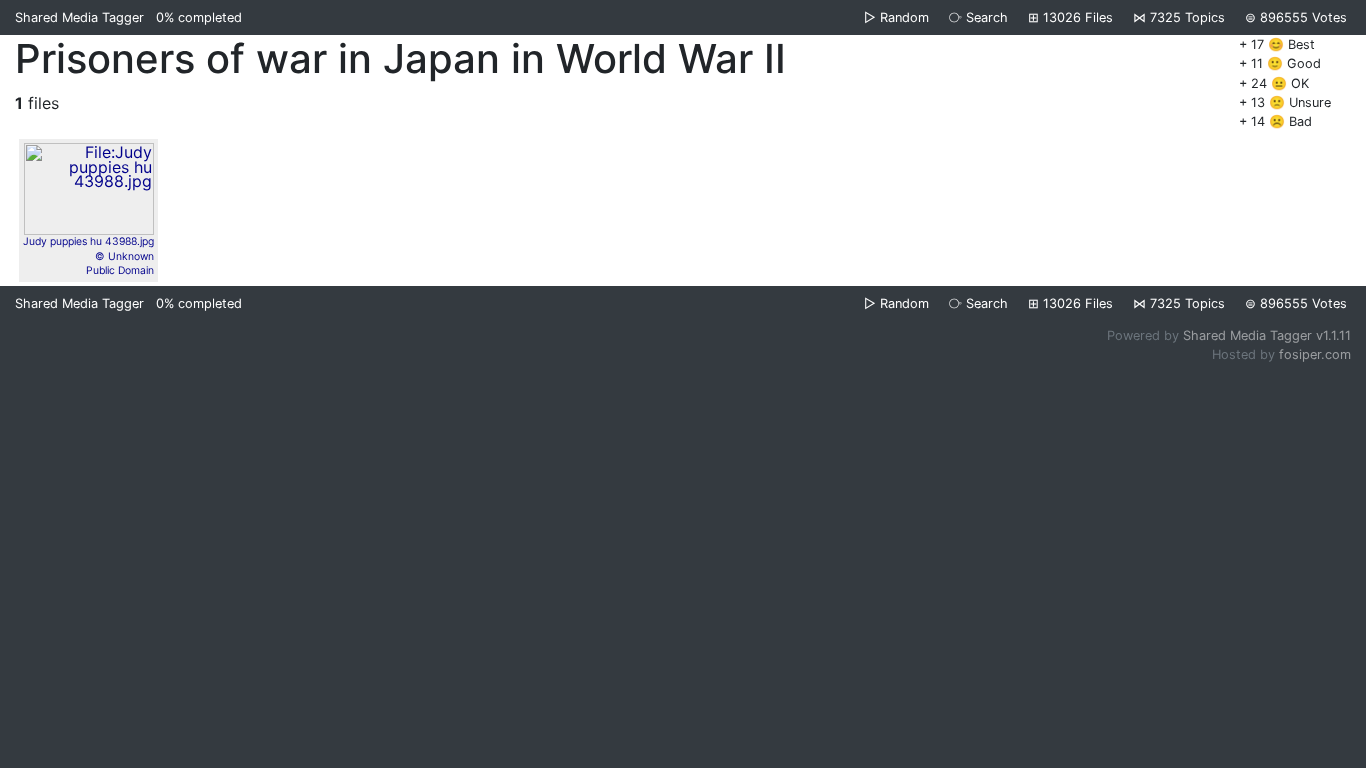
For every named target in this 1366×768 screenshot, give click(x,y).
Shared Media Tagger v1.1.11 (1267, 335)
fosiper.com (1315, 354)
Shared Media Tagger (79, 17)
